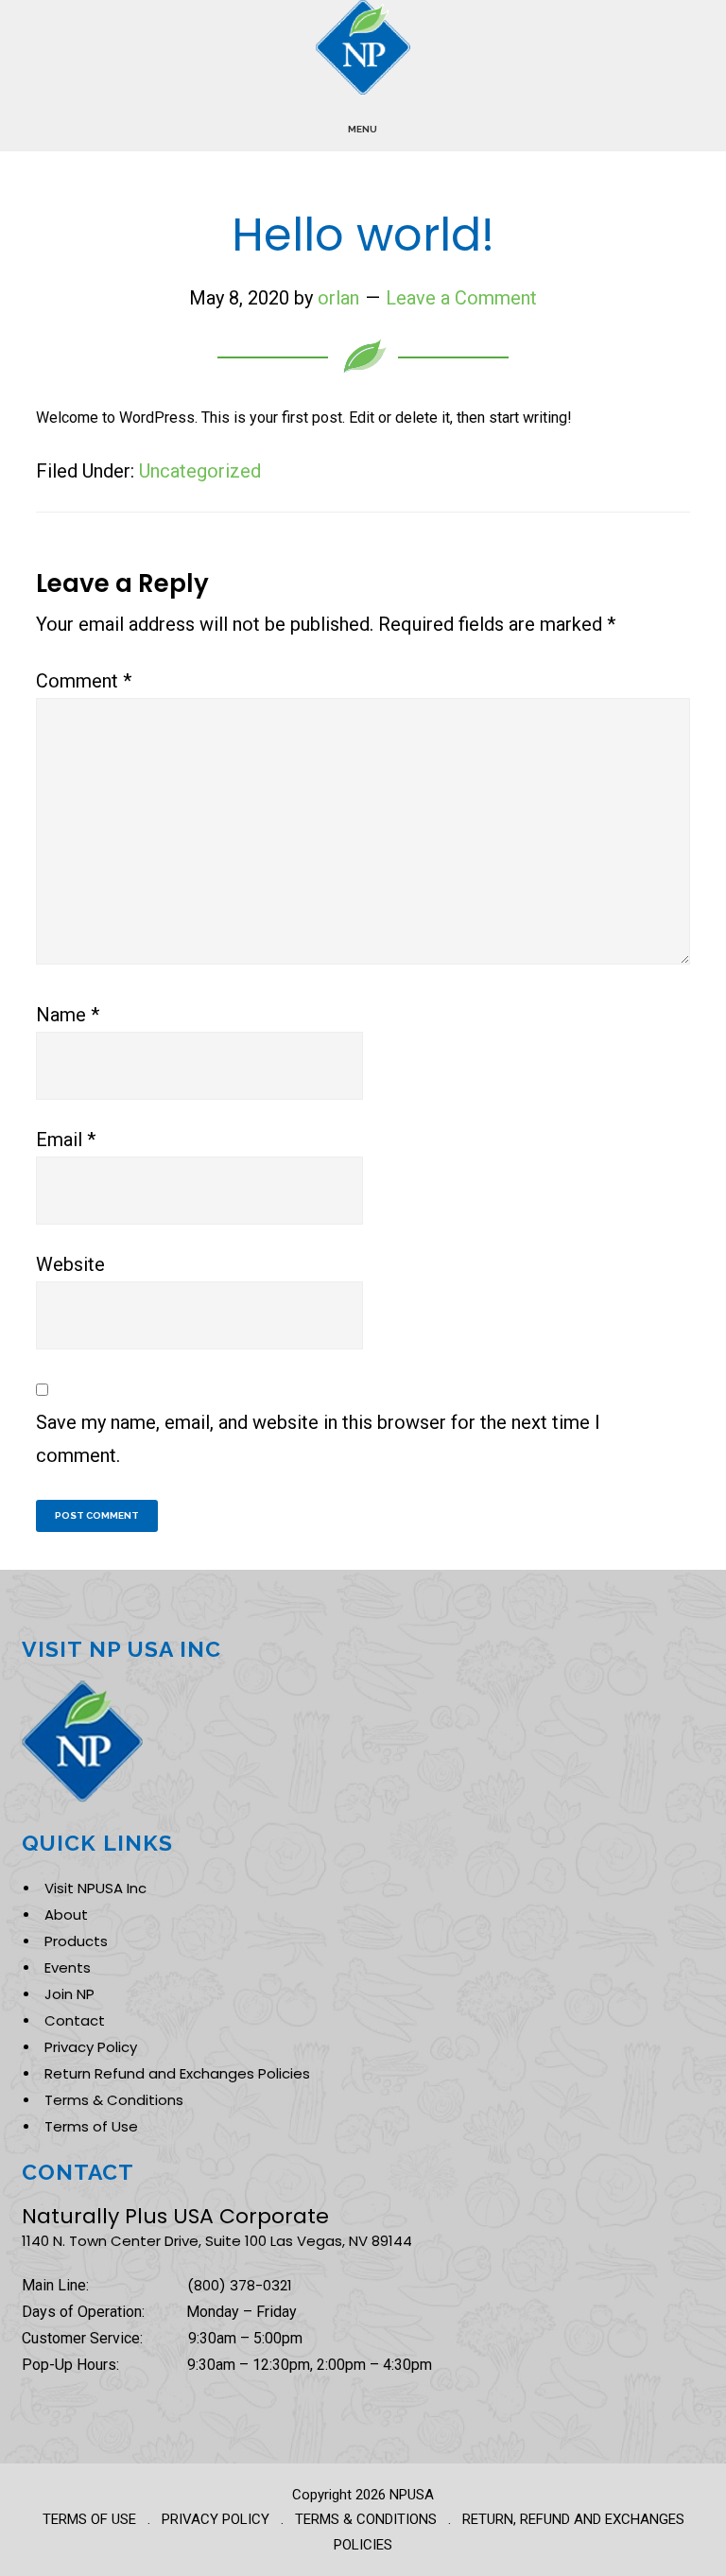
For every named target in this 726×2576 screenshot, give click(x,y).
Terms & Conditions (114, 2100)
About (66, 1915)
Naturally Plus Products (363, 47)
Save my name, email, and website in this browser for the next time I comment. (318, 1439)
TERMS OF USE (89, 2519)
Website (70, 1264)
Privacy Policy (91, 2047)
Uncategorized (200, 471)
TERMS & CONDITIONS (366, 2519)
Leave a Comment (461, 298)
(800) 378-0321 (240, 2285)
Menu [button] (363, 129)
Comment (84, 681)
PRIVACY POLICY (216, 2519)
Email (66, 1140)
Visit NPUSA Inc (95, 1888)
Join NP (69, 1994)
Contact (75, 2020)
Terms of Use (91, 2126)
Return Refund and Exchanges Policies (177, 2073)
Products (76, 1941)
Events (68, 1967)
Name (68, 1015)
